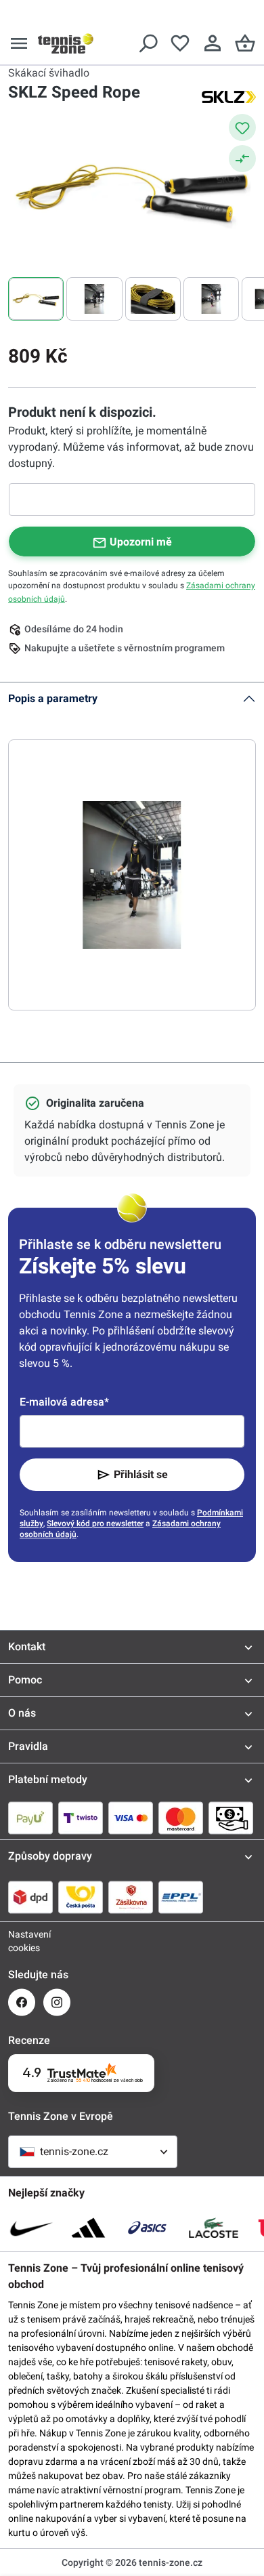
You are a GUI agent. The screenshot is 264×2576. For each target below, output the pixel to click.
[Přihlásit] (213, 43)
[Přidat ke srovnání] (242, 159)
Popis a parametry (53, 698)
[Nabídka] (19, 43)
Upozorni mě (141, 542)
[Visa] (131, 1818)
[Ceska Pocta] (81, 1897)
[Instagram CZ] (57, 2002)
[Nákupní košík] (245, 43)
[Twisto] (81, 1818)
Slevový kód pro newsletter (95, 1524)
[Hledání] (148, 43)
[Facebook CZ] (22, 2002)
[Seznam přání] (180, 43)
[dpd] (30, 1897)
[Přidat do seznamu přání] (242, 127)
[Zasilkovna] (131, 1897)
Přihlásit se (141, 1474)
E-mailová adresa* (64, 1402)
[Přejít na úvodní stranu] (66, 43)
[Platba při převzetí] (231, 1818)
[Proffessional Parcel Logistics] (181, 1897)
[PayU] (30, 1818)
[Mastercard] (181, 1818)
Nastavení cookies (22, 1941)
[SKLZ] (229, 96)
